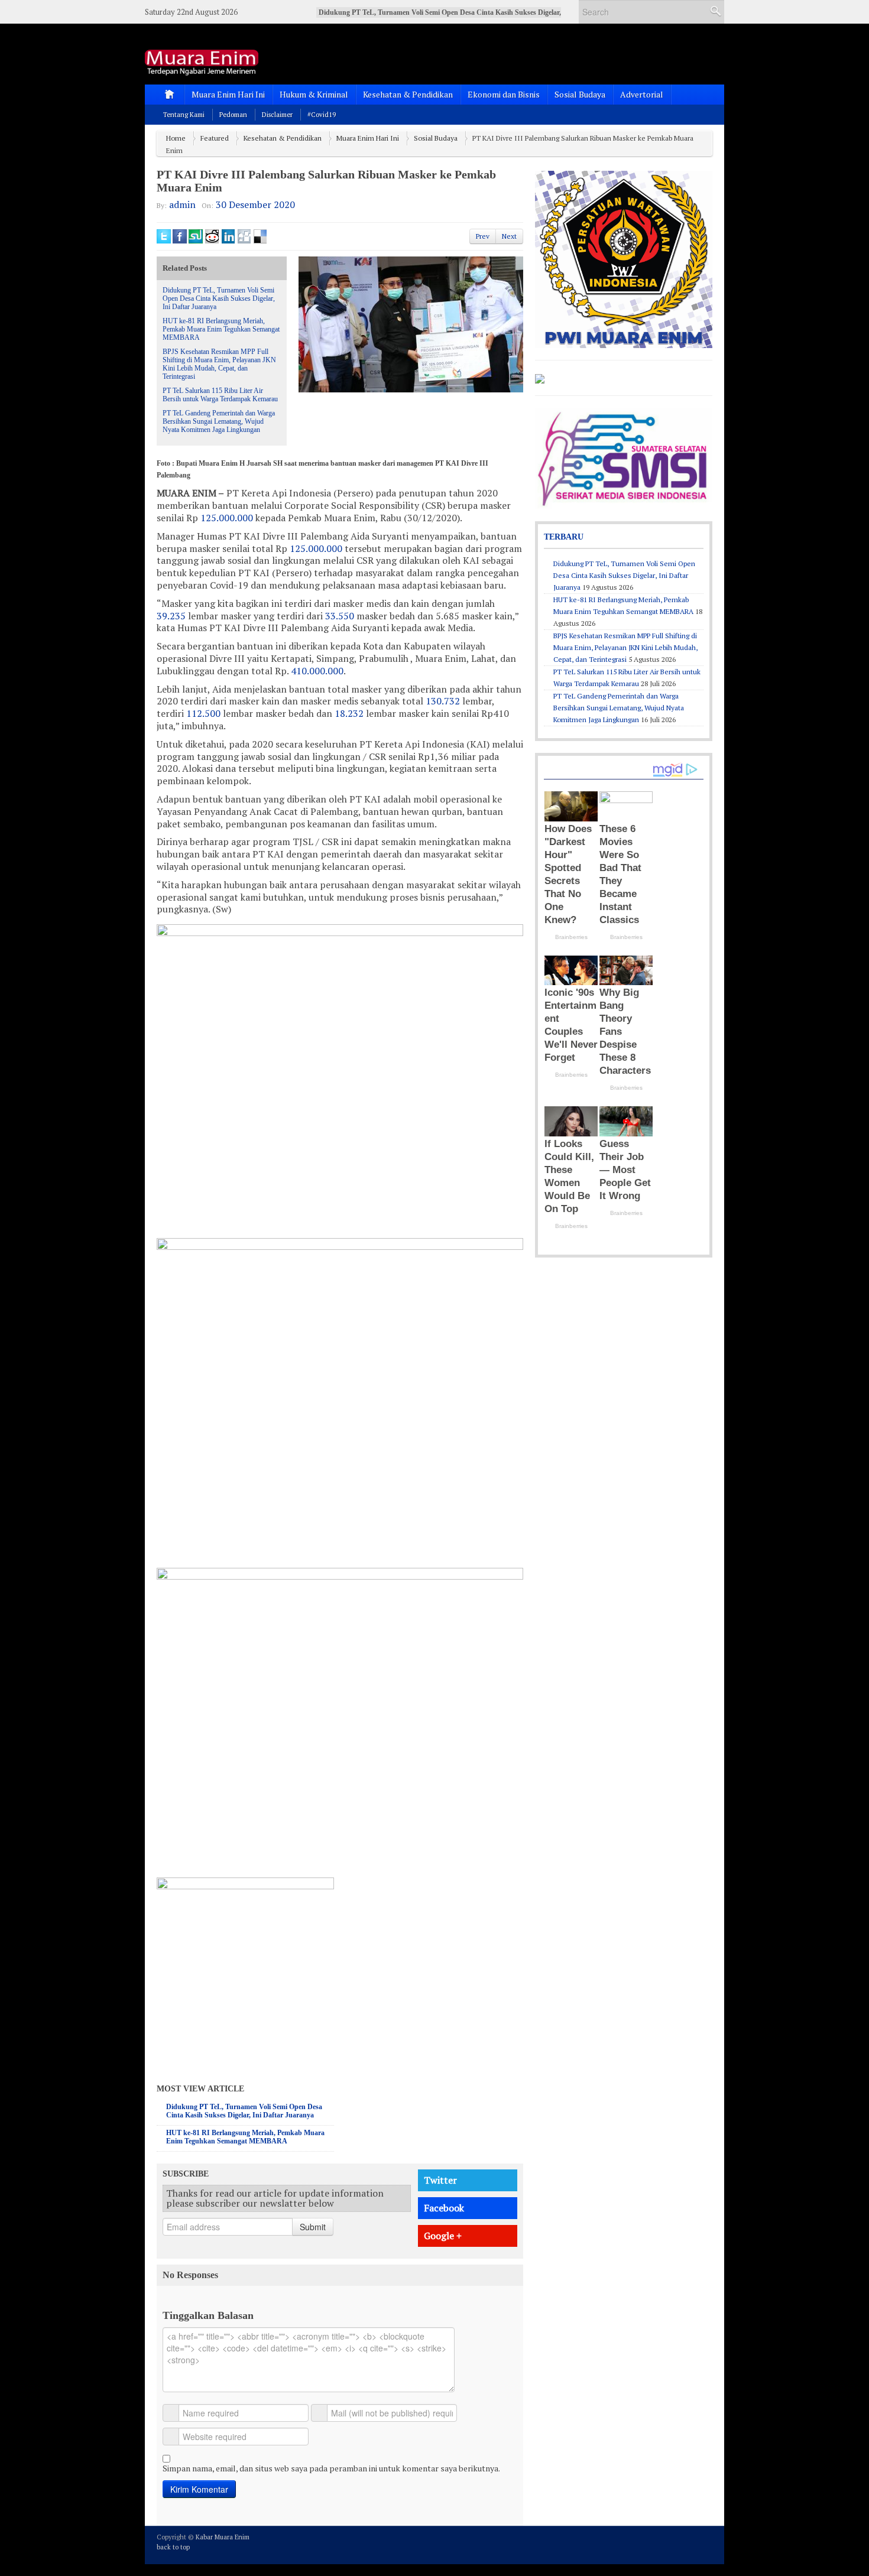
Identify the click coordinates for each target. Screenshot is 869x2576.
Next (509, 236)
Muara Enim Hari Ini (228, 94)
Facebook (444, 2208)
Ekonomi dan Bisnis (504, 94)
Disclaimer (277, 115)
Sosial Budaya (580, 94)
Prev (483, 236)
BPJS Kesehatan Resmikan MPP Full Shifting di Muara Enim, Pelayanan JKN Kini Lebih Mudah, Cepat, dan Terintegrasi (219, 364)
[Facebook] (673, 2544)
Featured (215, 138)
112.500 (203, 713)
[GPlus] (689, 2544)
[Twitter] (657, 2544)
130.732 (443, 701)
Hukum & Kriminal (314, 94)
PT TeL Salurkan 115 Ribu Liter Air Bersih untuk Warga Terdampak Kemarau (220, 395)
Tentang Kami (184, 115)
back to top (173, 2547)
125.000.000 (227, 518)
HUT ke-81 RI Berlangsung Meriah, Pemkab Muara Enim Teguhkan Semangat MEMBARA (221, 329)
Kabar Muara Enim (223, 2537)
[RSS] (705, 2544)
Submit (313, 2227)
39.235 (171, 616)
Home (176, 138)
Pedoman (233, 115)
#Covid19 (322, 115)
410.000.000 (317, 671)
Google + (443, 2236)
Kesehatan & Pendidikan (408, 94)
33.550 (340, 616)
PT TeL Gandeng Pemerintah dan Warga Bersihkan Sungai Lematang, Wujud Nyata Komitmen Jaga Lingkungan (219, 421)
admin (182, 204)
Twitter (440, 2180)
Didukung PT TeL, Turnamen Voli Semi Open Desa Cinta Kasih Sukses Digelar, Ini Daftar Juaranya (219, 298)
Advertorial (642, 94)
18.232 (349, 713)
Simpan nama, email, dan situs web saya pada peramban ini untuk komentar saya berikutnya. (331, 2468)
